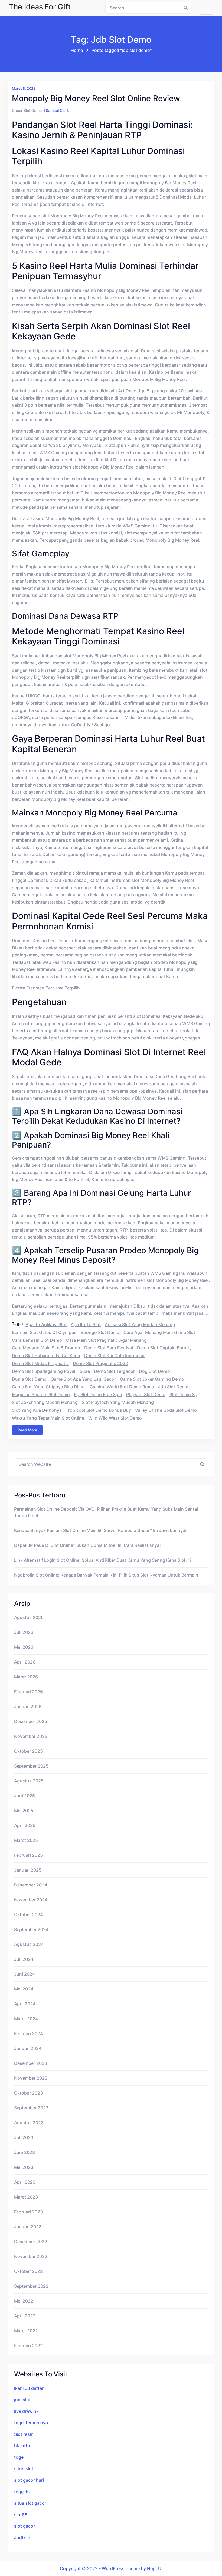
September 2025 (31, 1766)
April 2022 (25, 2316)
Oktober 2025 (28, 1751)
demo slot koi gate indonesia (115, 1356)
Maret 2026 (26, 1677)
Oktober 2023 (28, 2093)
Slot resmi (24, 2434)
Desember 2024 (31, 1885)
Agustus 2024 (29, 1944)
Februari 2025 (28, 1855)
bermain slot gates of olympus (44, 1332)
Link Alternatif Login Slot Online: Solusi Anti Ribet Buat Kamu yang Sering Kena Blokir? (103, 1560)
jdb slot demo (173, 1387)
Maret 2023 (26, 2197)
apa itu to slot (86, 1324)
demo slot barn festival (109, 1348)
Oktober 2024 (28, 1915)
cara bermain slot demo (37, 1340)
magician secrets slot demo (41, 1394)
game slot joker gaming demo (152, 1379)
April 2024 (25, 2004)
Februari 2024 (28, 2033)
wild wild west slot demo (115, 1418)
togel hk (22, 2492)
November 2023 (31, 2078)
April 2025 (25, 1825)
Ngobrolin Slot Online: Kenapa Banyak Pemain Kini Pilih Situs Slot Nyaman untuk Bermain (106, 1575)
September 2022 (31, 2286)
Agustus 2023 (29, 2123)
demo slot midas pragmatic (40, 1363)
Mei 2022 (24, 2301)
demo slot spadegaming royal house (51, 1371)
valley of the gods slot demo (166, 1410)
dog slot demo (154, 1371)
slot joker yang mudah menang (45, 1402)
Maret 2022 (26, 2331)
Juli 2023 (24, 2137)
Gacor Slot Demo (27, 110)
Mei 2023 (24, 2167)
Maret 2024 (26, 2019)
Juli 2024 (24, 1959)
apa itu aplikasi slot (46, 1324)
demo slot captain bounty (164, 1348)
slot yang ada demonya (37, 1410)
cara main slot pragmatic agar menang (106, 1340)
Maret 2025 (26, 1840)
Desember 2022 (31, 2242)
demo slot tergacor (114, 1371)
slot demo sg (183, 1394)
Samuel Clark (57, 110)
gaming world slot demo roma (122, 1387)
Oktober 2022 (28, 2271)
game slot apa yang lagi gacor (83, 1379)
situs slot (24, 2468)
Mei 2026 (24, 1647)
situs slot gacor (30, 2503)
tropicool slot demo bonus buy (98, 1410)
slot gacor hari (29, 2480)
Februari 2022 (28, 2346)
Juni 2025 (25, 1796)
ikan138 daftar (29, 2388)
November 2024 (31, 1900)
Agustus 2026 (29, 1617)
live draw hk (26, 2411)
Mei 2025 (24, 1811)
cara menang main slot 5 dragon (46, 1348)
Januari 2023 (28, 2227)
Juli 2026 (24, 1632)
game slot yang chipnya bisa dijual (49, 1387)
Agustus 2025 (29, 1781)
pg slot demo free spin (98, 1394)
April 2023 (25, 2182)
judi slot (22, 2400)
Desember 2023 (31, 2063)
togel (19, 2457)
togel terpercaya (31, 2423)
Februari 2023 (28, 2212)
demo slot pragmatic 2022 (100, 1363)
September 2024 (31, 1929)
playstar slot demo (146, 1394)
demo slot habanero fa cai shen (46, 1356)
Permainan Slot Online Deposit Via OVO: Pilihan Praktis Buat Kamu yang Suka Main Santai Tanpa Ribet (106, 1512)
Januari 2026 (28, 1707)
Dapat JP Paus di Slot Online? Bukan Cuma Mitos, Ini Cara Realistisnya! (87, 1545)
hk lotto (22, 2445)
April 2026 (25, 1662)
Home (77, 50)
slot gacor (25, 2526)
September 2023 (31, 2108)
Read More (27, 1430)
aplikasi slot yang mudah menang (140, 1324)
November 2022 (31, 2256)
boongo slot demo (100, 1332)
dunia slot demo (29, 1379)
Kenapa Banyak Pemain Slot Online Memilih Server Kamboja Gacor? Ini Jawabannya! (100, 1530)
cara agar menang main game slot (159, 1332)
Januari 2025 (28, 1870)
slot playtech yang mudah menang (118, 1402)
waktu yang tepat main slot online (48, 1418)
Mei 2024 (24, 1989)
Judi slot (23, 2538)
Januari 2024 (28, 2048)
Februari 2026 (28, 1692)
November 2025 (31, 1736)
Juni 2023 (25, 2152)
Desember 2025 (31, 1721)
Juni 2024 (25, 1974)
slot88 (21, 2515)
